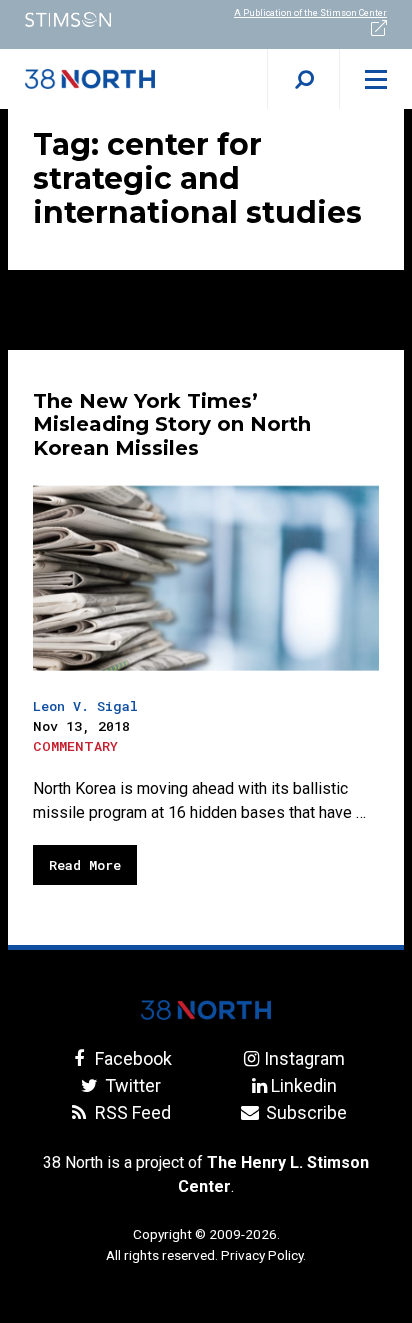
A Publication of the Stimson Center (310, 13)
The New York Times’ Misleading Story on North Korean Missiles (172, 425)
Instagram (304, 1058)
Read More (85, 865)
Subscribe (304, 1112)
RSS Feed (131, 1112)
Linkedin (304, 1085)
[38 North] (206, 1010)
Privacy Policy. (263, 1255)
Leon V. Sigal (85, 706)
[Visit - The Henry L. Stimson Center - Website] (103, 19)
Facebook (131, 1058)
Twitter (131, 1085)
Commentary (75, 746)
